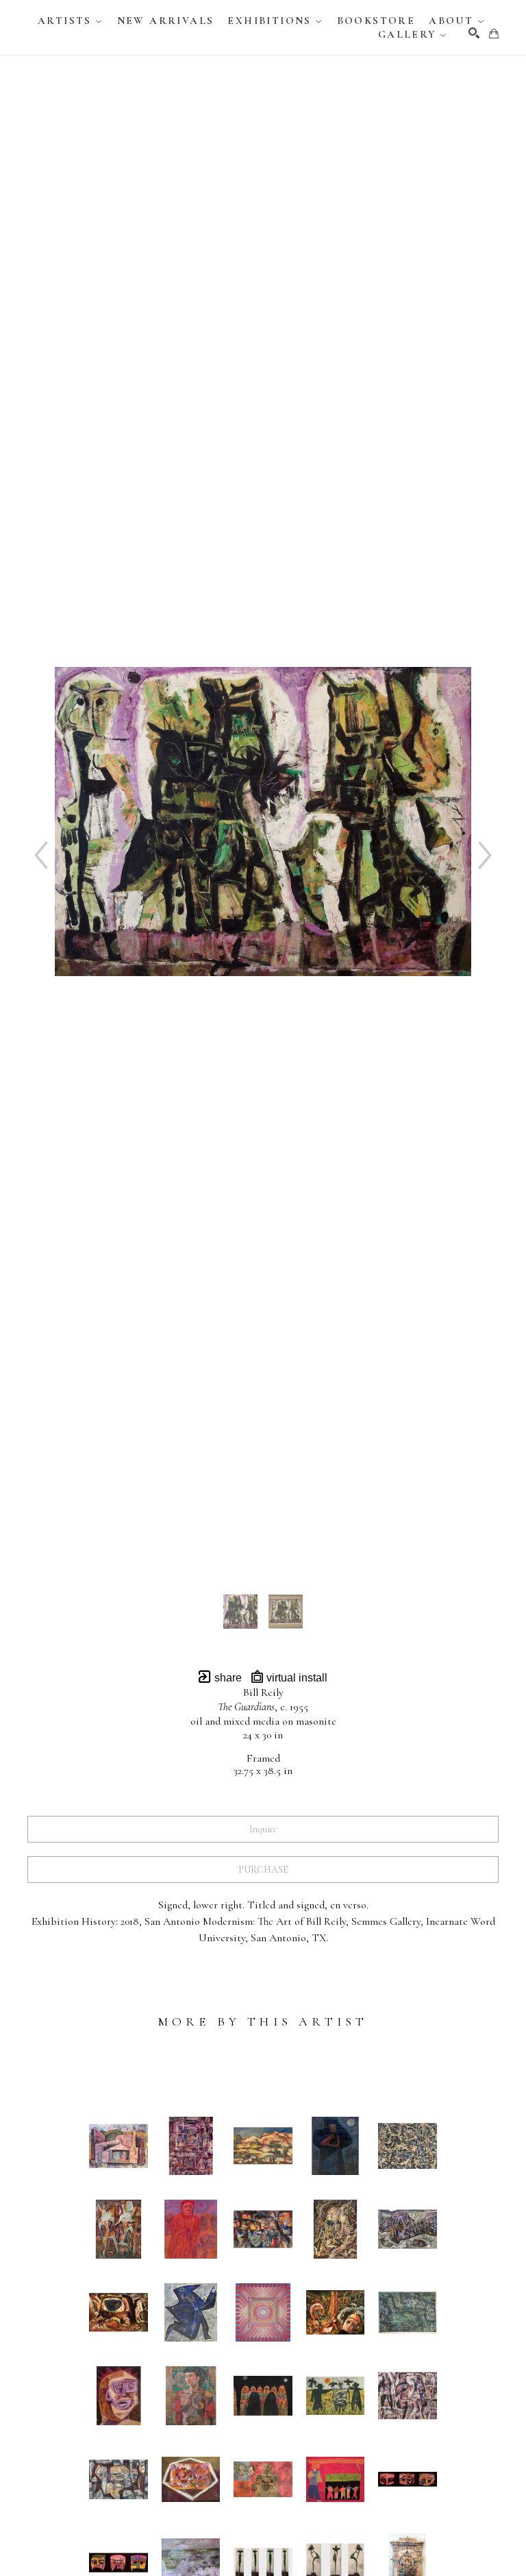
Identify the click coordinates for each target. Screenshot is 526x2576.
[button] (71, 21)
